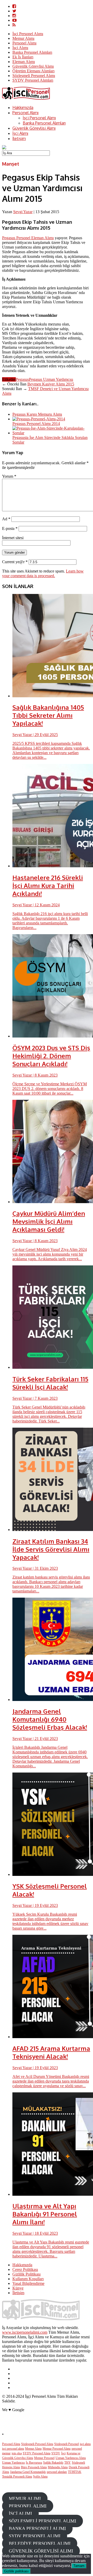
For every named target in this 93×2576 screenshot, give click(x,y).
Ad (6, 519)
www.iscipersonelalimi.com (25, 2332)
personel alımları (57, 2472)
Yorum (9, 476)
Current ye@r (15, 562)
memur (6, 2453)
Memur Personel (44, 2458)
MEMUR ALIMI (25, 2498)
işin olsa (17, 2453)
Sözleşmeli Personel (67, 2444)
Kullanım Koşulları (28, 2279)
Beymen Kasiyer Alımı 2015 (51, 384)
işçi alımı (85, 2444)
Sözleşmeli (78, 2463)
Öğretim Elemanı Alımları (33, 71)
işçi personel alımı (13, 2449)
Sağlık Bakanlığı (53, 2463)
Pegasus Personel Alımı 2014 (36, 424)
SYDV (56, 2453)
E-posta (10, 528)
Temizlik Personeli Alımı (17, 2477)
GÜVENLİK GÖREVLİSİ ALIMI (41, 2551)
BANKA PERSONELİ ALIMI (37, 2528)
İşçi (63, 2453)
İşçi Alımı (20, 48)
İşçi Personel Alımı (28, 34)
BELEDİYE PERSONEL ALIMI (40, 2543)
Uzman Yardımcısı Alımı (71, 2458)
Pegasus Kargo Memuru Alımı (37, 414)
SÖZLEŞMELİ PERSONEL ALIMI (42, 2521)
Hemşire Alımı (11, 2467)
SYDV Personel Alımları (33, 80)
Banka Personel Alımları (32, 52)
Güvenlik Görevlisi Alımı (33, 66)
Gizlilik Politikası (26, 2274)
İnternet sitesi (13, 538)
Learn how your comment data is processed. (43, 573)
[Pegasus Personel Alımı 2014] (39, 419)
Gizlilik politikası (16, 2571)
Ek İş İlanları (23, 57)
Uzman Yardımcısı (13, 2463)
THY (68, 2463)
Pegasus (22, 379)
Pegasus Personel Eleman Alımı (28, 238)
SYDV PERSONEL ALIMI (35, 2536)
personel (77, 2449)
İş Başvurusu (34, 2463)
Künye (18, 2288)
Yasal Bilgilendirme (28, 2283)
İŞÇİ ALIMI (20, 2513)
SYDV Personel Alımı (37, 2453)
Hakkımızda (23, 107)
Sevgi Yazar (23, 212)
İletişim (19, 138)
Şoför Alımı (40, 2477)
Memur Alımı (23, 38)
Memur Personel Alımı (57, 2449)
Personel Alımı (24, 43)
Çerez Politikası (25, 2269)
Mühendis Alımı (58, 2467)
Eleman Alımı (24, 62)
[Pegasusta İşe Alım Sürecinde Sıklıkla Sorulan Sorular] (52, 433)
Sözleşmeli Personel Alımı (34, 76)
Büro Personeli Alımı (34, 2467)
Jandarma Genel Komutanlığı (28, 2472)
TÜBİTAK (75, 2472)
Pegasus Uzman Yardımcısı (51, 379)
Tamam (79, 2566)
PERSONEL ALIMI (28, 2506)
